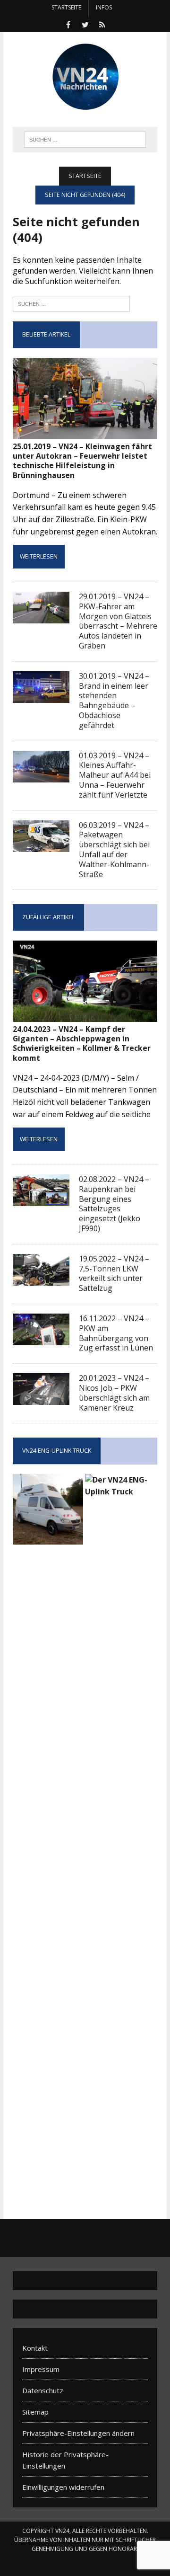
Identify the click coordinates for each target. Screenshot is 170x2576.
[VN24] (85, 77)
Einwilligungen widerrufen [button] (63, 2487)
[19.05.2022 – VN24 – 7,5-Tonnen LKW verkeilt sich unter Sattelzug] (41, 1279)
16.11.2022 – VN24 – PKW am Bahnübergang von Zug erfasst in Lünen (116, 1333)
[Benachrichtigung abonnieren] (102, 24)
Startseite (66, 7)
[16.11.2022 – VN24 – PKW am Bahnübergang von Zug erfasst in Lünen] (41, 1339)
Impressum (41, 2369)
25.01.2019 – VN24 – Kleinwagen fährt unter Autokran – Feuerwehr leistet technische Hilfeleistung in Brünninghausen (82, 461)
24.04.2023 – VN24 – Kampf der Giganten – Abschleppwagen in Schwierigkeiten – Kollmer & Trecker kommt (82, 1044)
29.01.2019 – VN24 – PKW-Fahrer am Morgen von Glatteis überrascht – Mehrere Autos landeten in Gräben (118, 621)
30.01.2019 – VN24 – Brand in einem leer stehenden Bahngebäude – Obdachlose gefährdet (114, 701)
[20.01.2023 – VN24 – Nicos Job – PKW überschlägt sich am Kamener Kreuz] (41, 1399)
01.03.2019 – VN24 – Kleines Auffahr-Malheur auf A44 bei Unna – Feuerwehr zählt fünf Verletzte (115, 775)
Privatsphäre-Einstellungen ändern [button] (78, 2433)
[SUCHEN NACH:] (85, 139)
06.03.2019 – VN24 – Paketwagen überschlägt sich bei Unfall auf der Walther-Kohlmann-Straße (114, 850)
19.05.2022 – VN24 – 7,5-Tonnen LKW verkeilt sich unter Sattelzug (114, 1273)
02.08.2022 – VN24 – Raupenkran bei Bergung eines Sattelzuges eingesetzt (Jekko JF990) (114, 1204)
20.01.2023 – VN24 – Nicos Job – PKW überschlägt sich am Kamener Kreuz (114, 1393)
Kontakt (35, 2348)
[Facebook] (68, 24)
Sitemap (35, 2412)
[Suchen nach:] (71, 303)
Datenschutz (43, 2390)
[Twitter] (85, 24)
